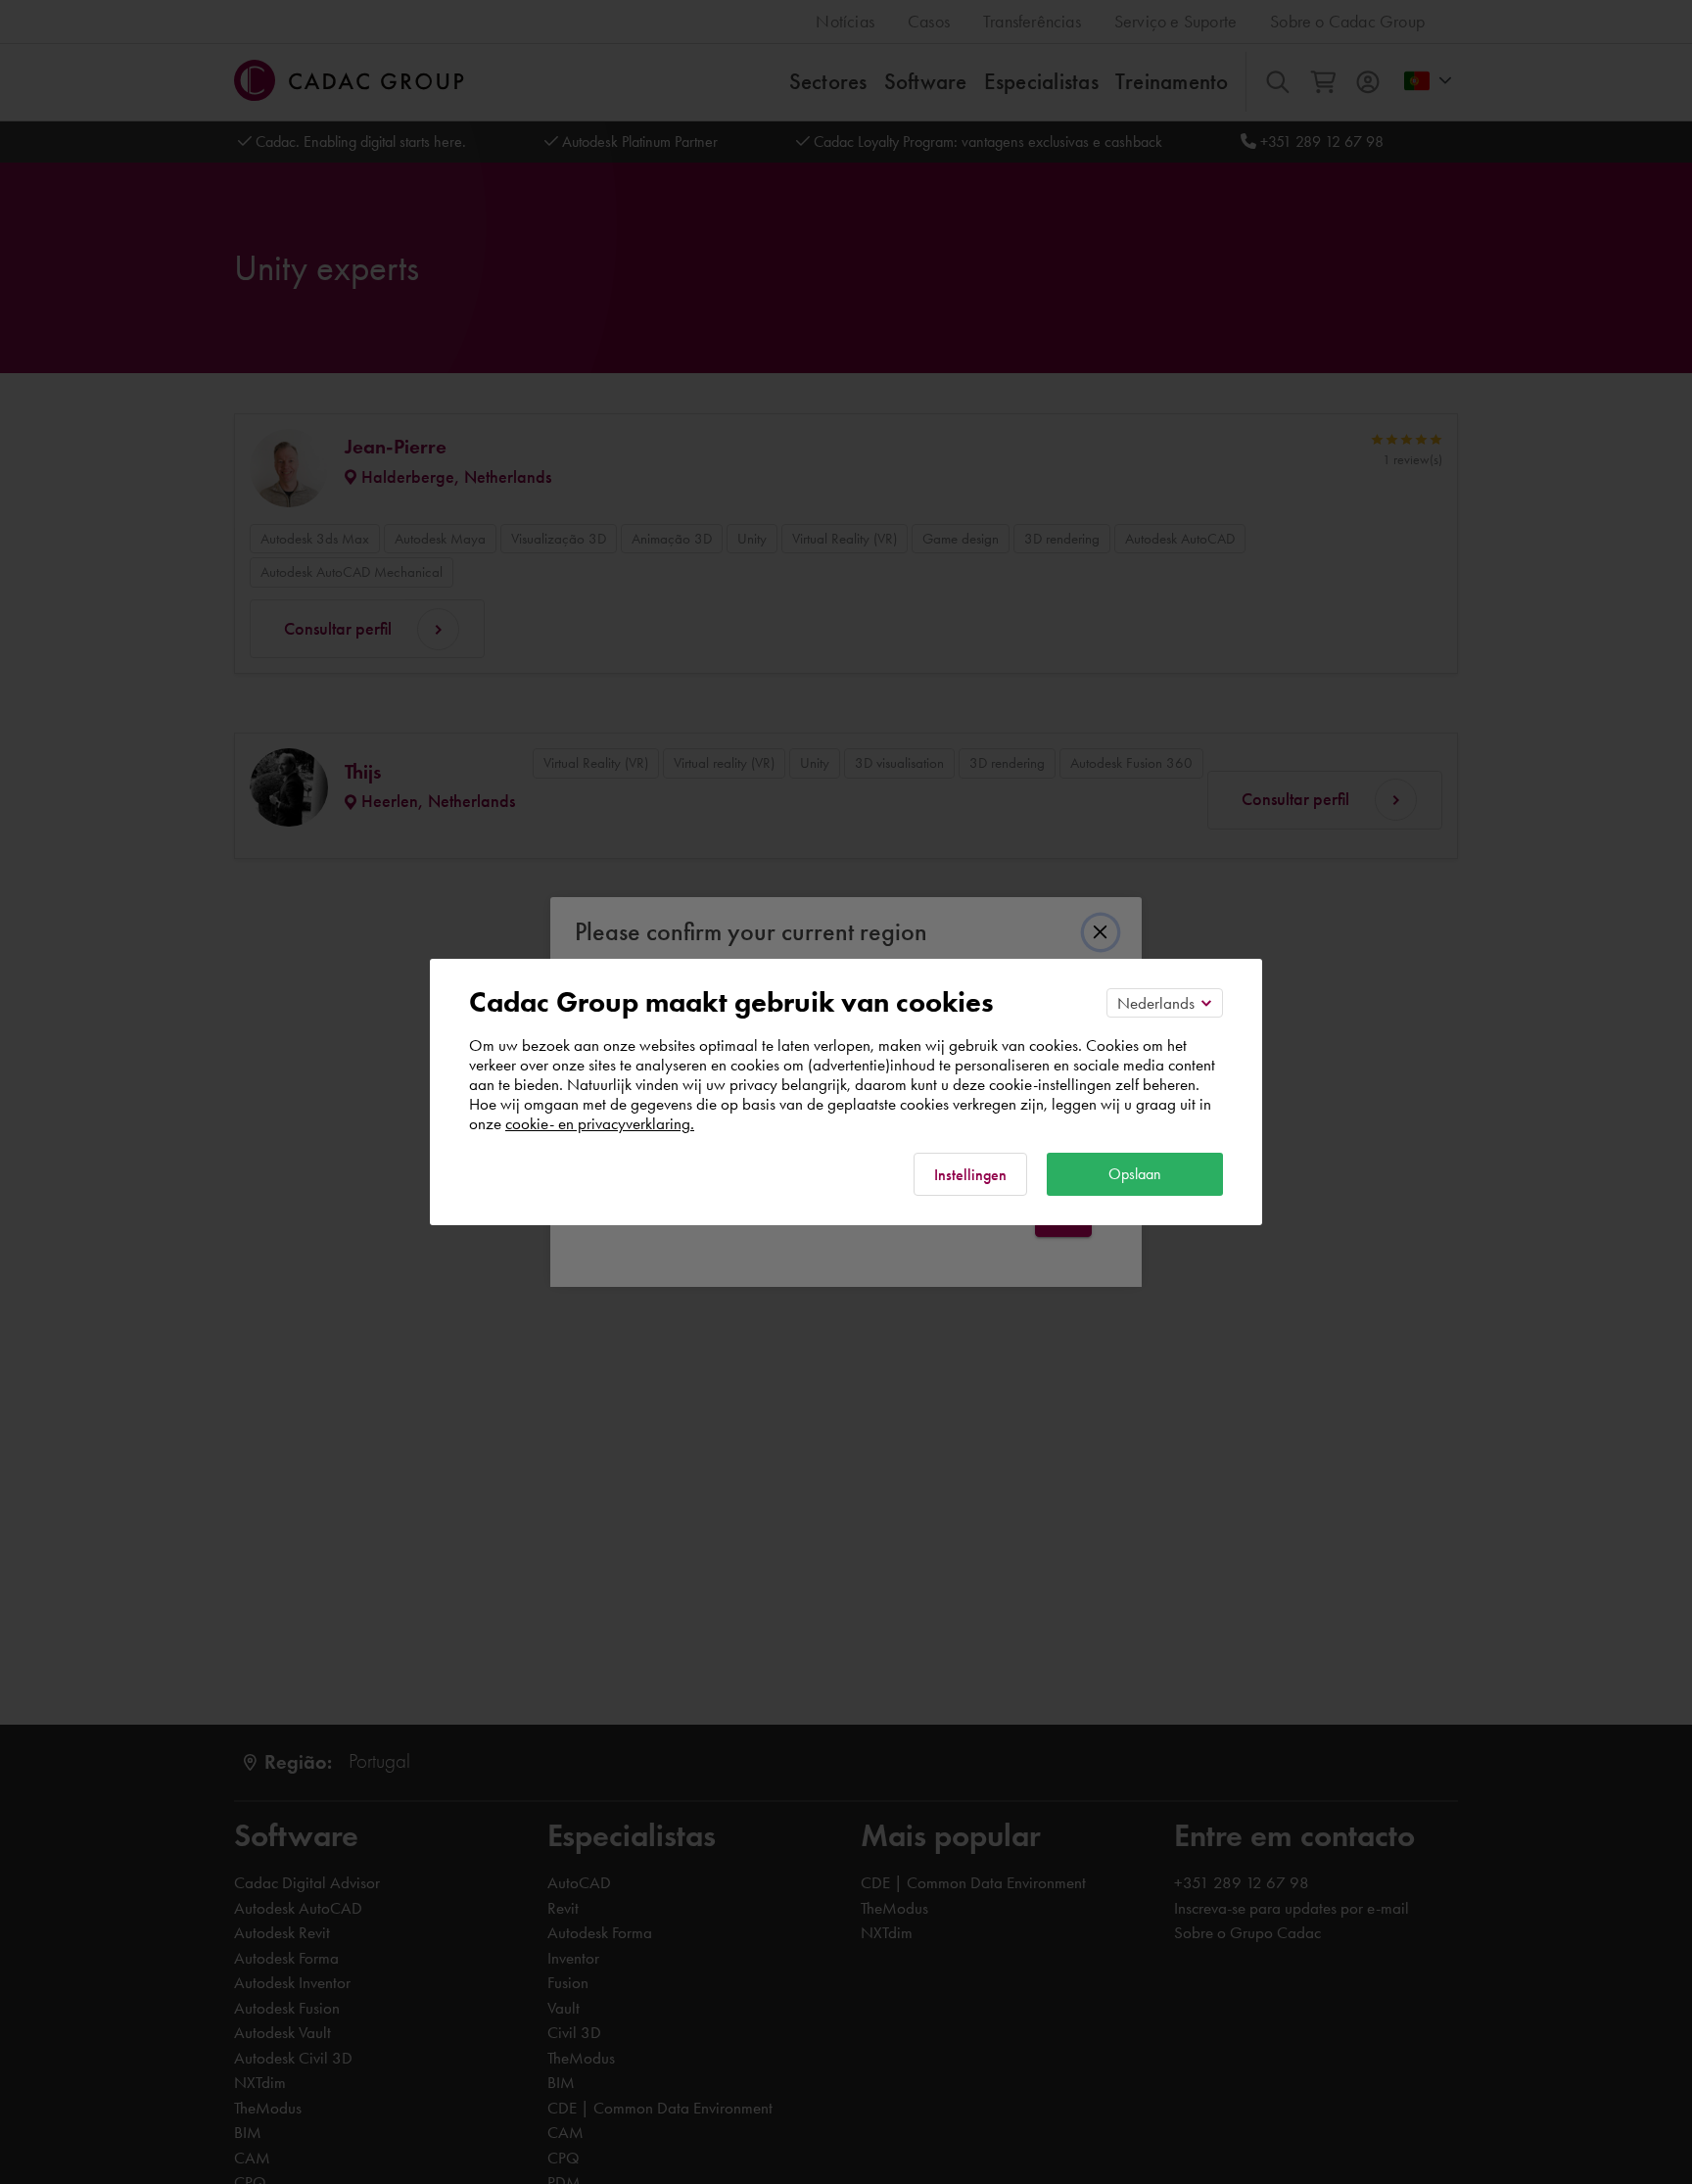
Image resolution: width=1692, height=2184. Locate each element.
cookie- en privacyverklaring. (600, 1123)
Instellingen (970, 1175)
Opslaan (1135, 1174)
